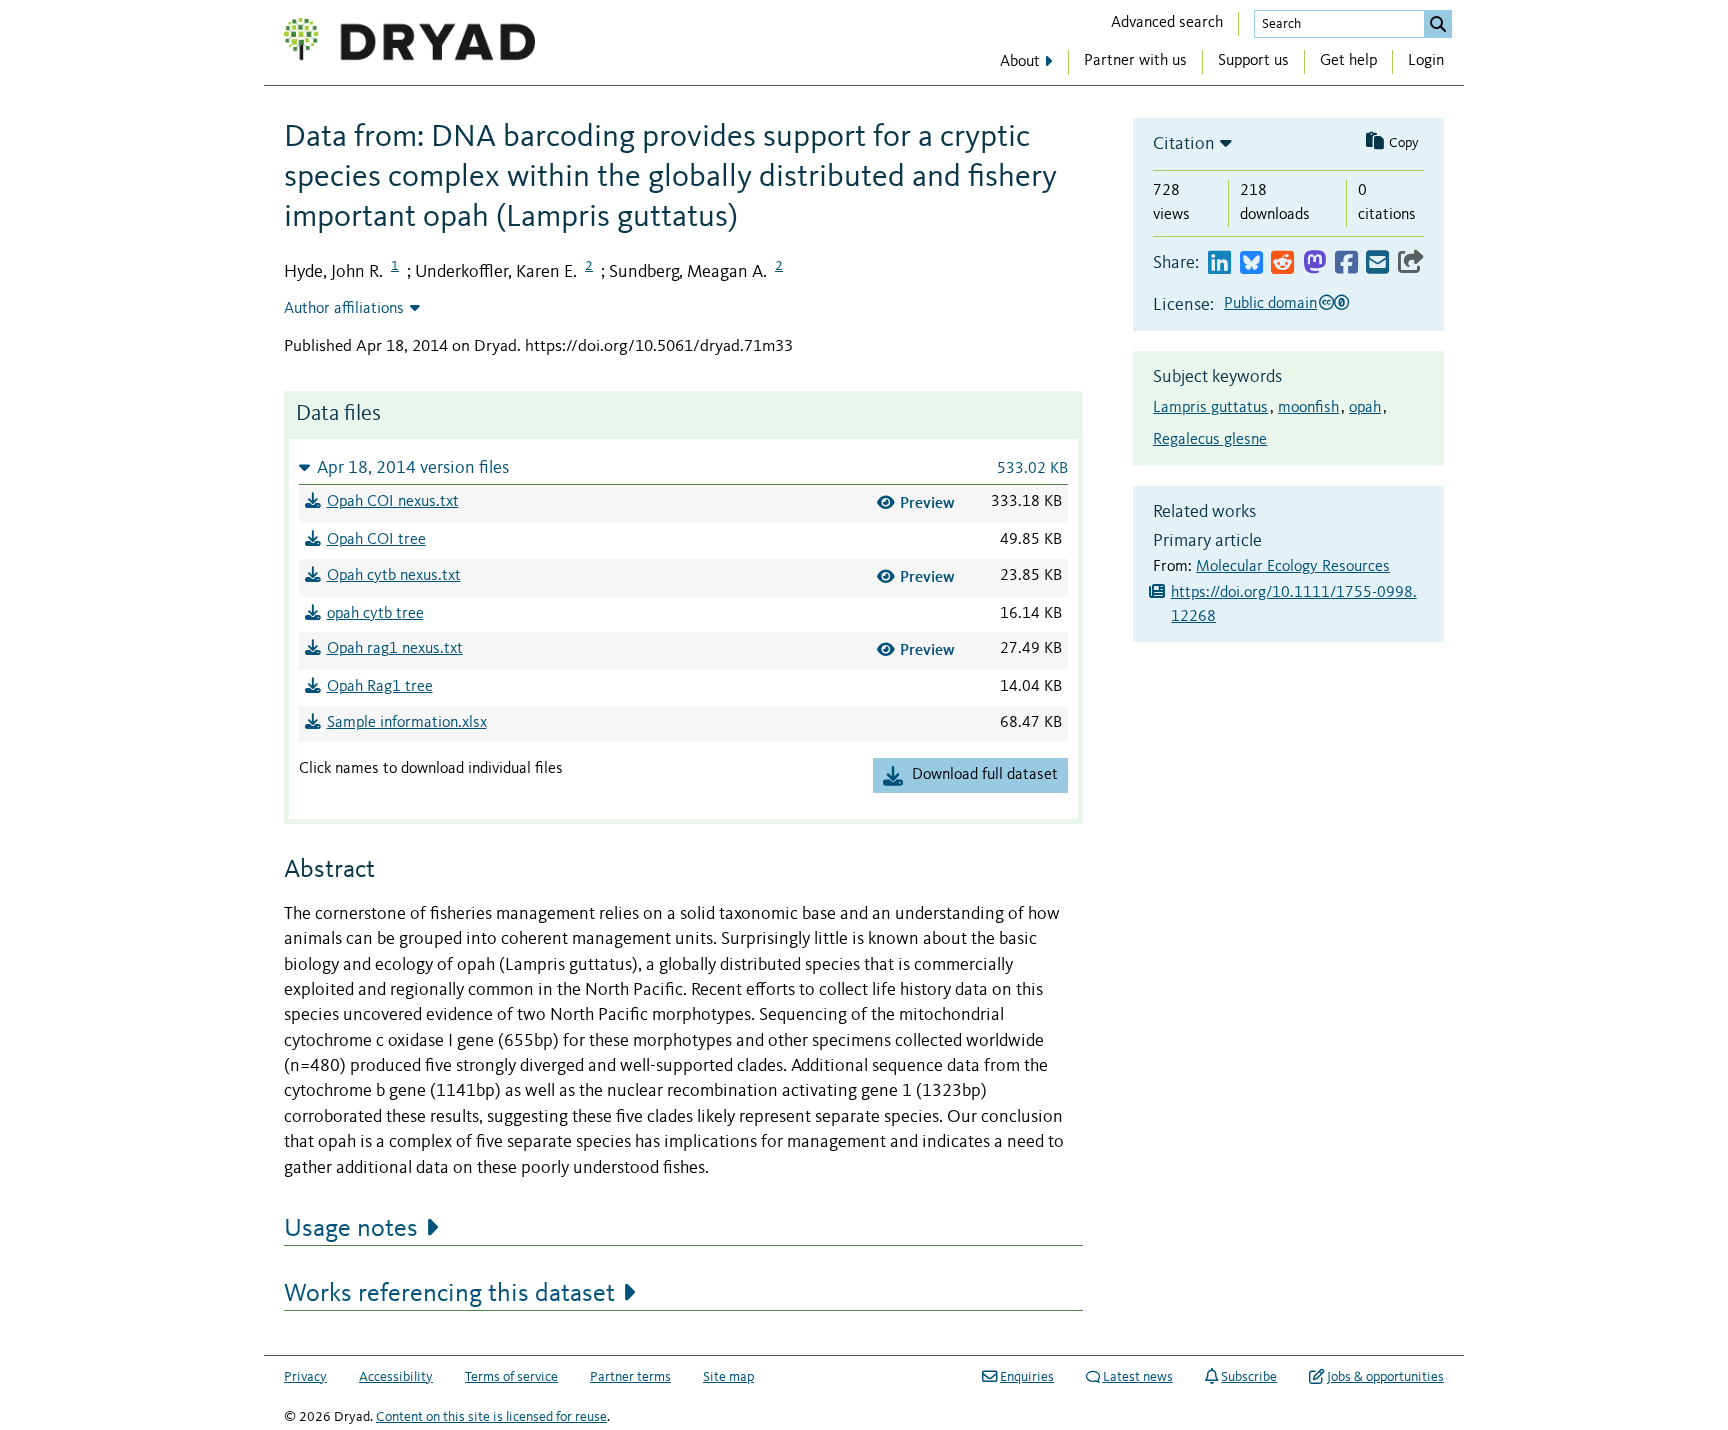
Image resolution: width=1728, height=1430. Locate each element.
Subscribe (1249, 1377)
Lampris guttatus (1210, 408)
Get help (1348, 61)
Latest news (1138, 1377)
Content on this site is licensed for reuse (491, 1417)
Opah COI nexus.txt (393, 502)
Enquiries (1027, 1377)
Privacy (305, 1377)
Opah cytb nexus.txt (394, 576)
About (1020, 62)
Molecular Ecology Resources (1293, 567)
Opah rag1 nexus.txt (395, 649)
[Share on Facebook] (1346, 263)
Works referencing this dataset (449, 1294)
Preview (927, 502)
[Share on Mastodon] (1314, 263)
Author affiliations (344, 309)
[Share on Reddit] (1282, 263)
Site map (728, 1377)
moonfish (1308, 408)
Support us (1253, 61)
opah (1365, 408)
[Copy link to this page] (1411, 263)
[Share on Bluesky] (1251, 263)
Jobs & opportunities (1385, 1377)
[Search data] (1438, 24)
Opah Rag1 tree (380, 687)
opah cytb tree (375, 614)
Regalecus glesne (1210, 440)
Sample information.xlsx (407, 723)
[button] (683, 467)
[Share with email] (1377, 263)
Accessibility (396, 1377)
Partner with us (1135, 61)
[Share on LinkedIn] (1219, 263)
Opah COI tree (376, 540)
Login (1426, 61)
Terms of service (511, 1377)
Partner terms (630, 1377)
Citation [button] (1184, 144)
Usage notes (351, 1229)
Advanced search (1167, 23)
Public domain (1270, 304)
